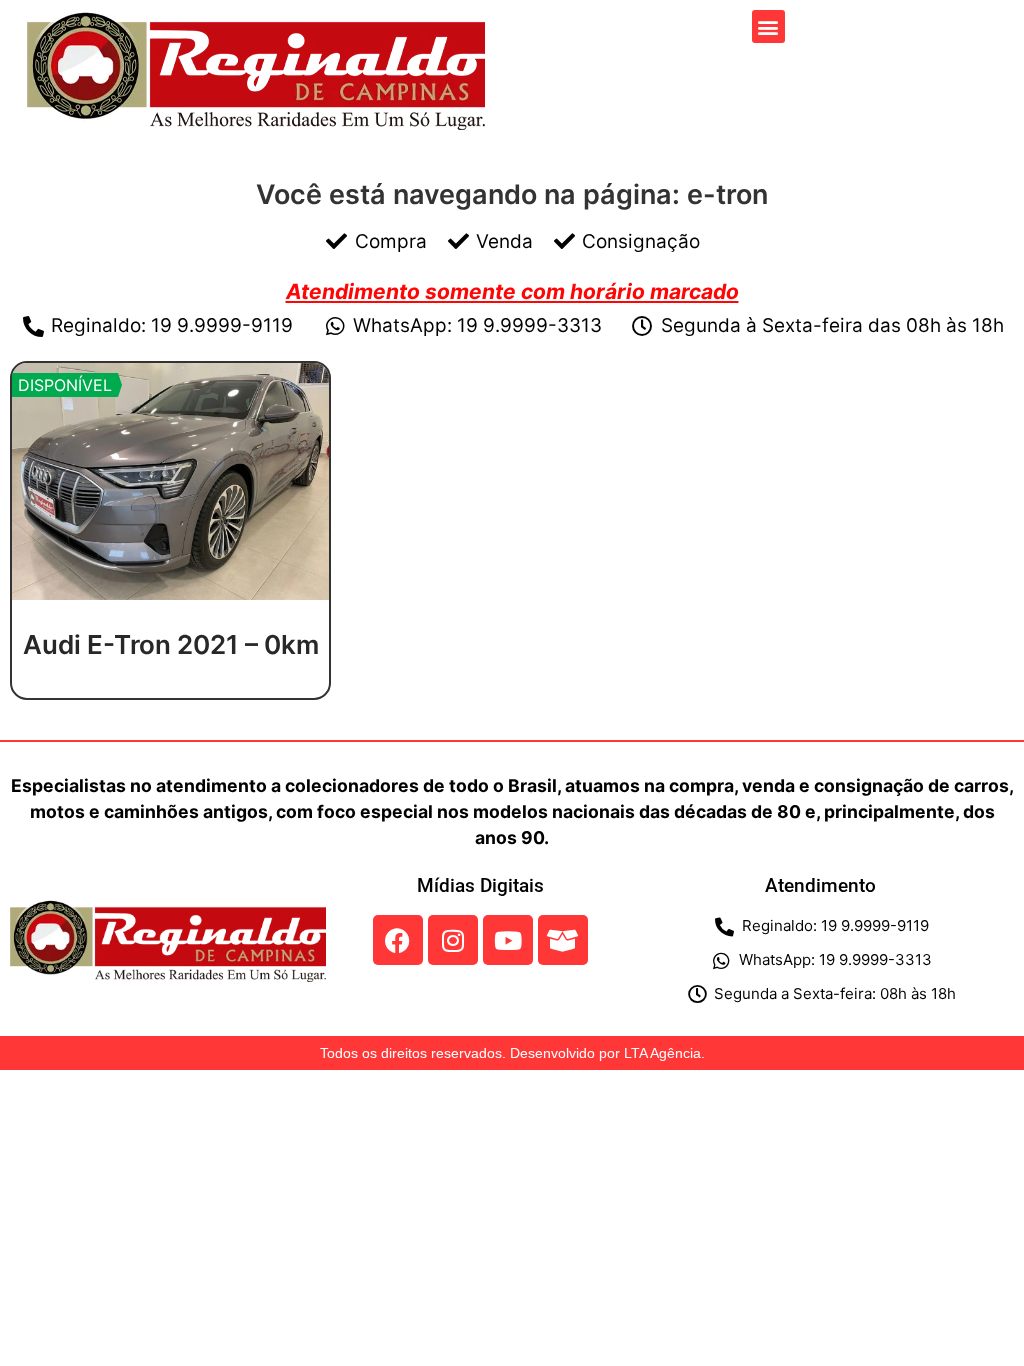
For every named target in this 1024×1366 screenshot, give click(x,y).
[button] (768, 26)
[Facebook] (398, 940)
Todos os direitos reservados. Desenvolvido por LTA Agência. (512, 1053)
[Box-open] (563, 940)
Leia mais (171, 691)
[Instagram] (453, 940)
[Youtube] (508, 940)
